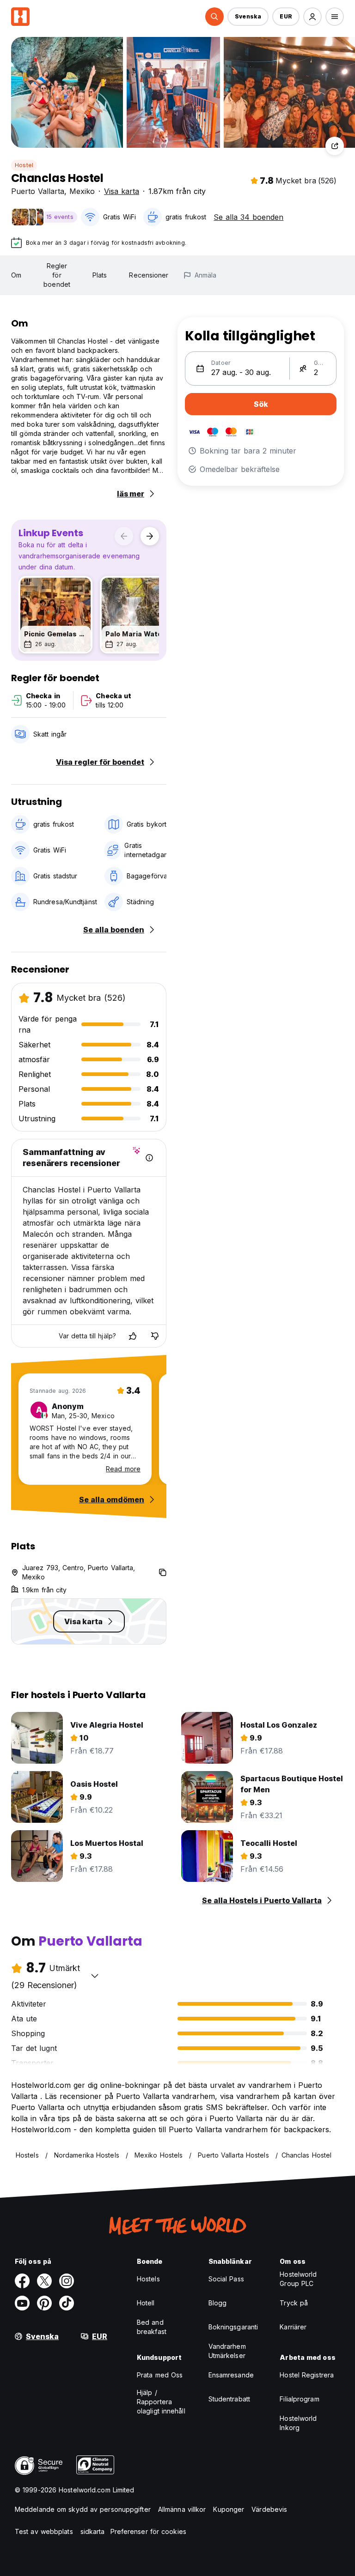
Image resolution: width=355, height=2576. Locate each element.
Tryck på (294, 2303)
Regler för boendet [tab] (57, 275)
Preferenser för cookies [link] (148, 2531)
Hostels (148, 2279)
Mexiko (82, 191)
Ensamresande (231, 2375)
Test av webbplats (44, 2531)
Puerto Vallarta (38, 191)
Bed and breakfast (152, 2327)
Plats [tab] (100, 275)
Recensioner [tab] (149, 275)
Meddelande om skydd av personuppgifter (83, 2509)
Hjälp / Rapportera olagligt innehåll (161, 2402)
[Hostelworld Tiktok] (67, 2303)
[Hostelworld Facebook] (22, 2281)
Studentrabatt (229, 2399)
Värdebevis (269, 2509)
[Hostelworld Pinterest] (44, 2303)
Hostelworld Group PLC (298, 2279)
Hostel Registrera (307, 2375)
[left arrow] (124, 536)
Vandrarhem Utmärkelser (227, 2351)
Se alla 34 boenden (248, 217)
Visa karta (122, 191)
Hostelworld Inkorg (298, 2423)
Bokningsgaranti (233, 2327)
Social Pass (226, 2279)
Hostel (24, 165)
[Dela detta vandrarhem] (335, 146)
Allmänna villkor (182, 2509)
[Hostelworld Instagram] (67, 2281)
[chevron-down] (95, 1976)
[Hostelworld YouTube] (22, 2303)
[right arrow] (150, 536)
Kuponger (229, 2509)
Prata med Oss (160, 2375)
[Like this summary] (133, 1336)
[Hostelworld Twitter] (44, 2281)
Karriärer (293, 2327)
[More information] (149, 1158)
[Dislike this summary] (155, 1336)
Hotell (146, 2303)
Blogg (218, 2303)
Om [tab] (16, 275)
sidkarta (93, 2531)
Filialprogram (299, 2399)
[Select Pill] (214, 17)
